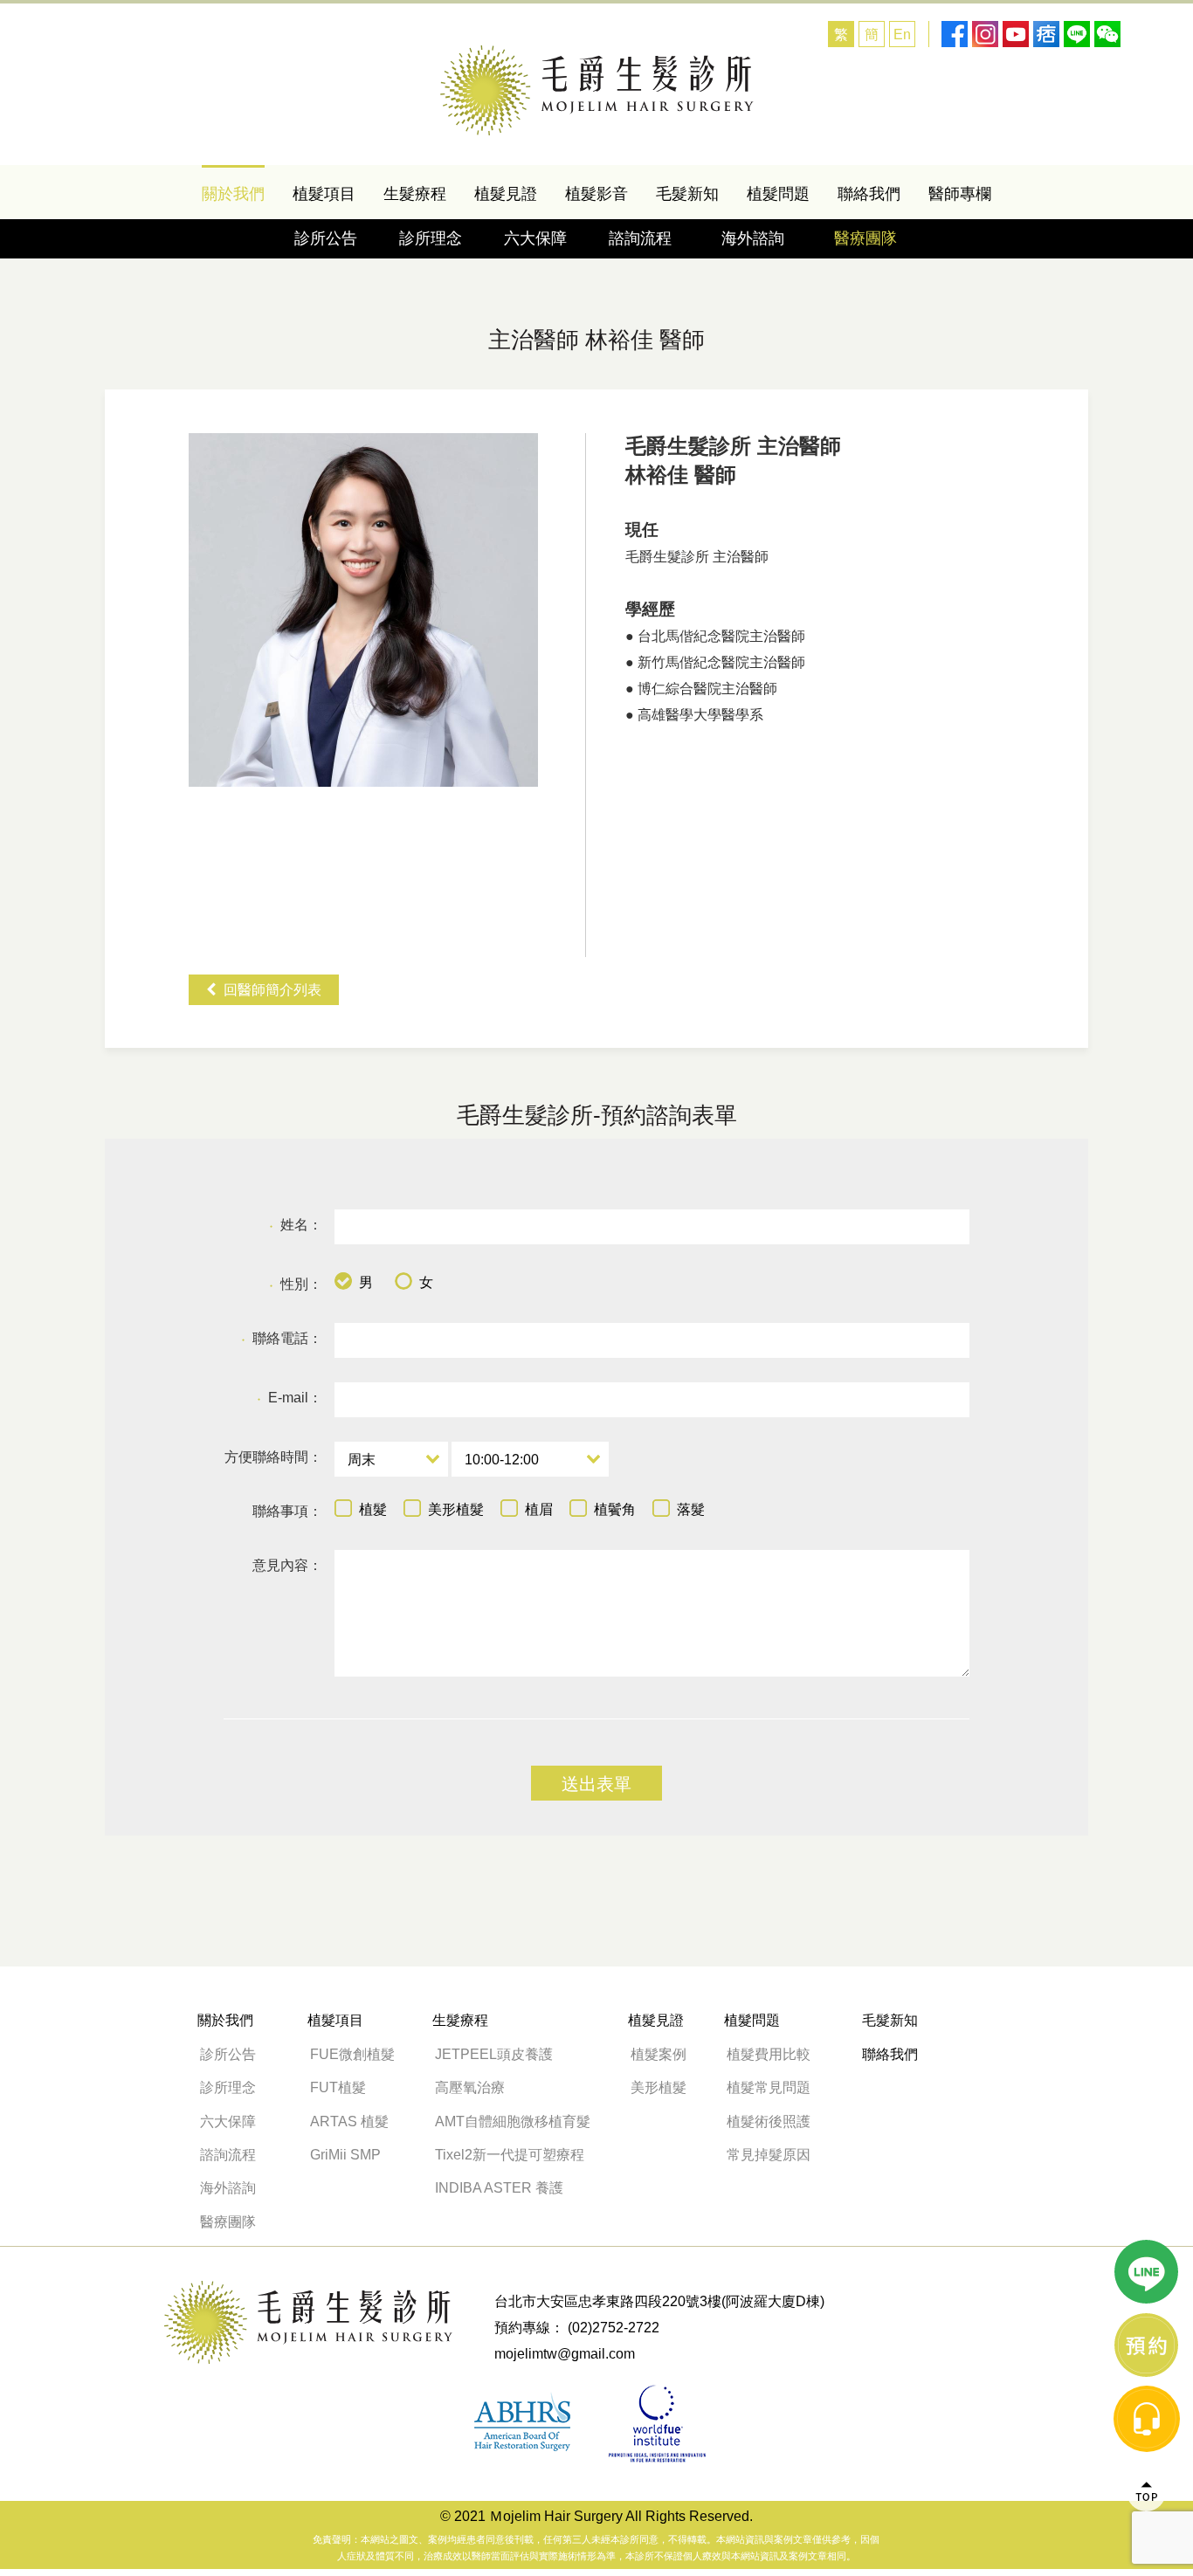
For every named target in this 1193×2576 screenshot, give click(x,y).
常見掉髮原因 (769, 2155)
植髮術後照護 (769, 2121)
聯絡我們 (869, 194)
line (1147, 2272)
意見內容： (287, 1565)
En (902, 34)
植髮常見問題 (769, 2087)
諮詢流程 (640, 238)
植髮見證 (506, 194)
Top (1147, 2492)
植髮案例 (659, 2054)
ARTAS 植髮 (349, 2121)
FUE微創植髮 (352, 2054)
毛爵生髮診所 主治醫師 (597, 90)
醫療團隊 (865, 238)
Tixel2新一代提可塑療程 (510, 2155)
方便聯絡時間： (273, 1457)
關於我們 (233, 194)
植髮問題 (778, 194)
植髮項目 (324, 194)
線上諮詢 (1147, 2345)
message (1147, 2419)
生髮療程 (415, 194)
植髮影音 (596, 194)
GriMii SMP (345, 2155)
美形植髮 (659, 2087)
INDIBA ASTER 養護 (499, 2188)
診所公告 (326, 238)
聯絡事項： (287, 1511)
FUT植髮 (338, 2087)
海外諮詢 (761, 238)
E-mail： (290, 1398)
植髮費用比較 (769, 2054)
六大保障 (535, 238)
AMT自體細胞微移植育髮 (513, 2121)
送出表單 (596, 1784)
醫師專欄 (960, 194)
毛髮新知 (687, 194)
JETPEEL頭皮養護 (494, 2054)
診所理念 (431, 238)
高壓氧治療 (470, 2087)
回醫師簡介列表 (272, 990)
